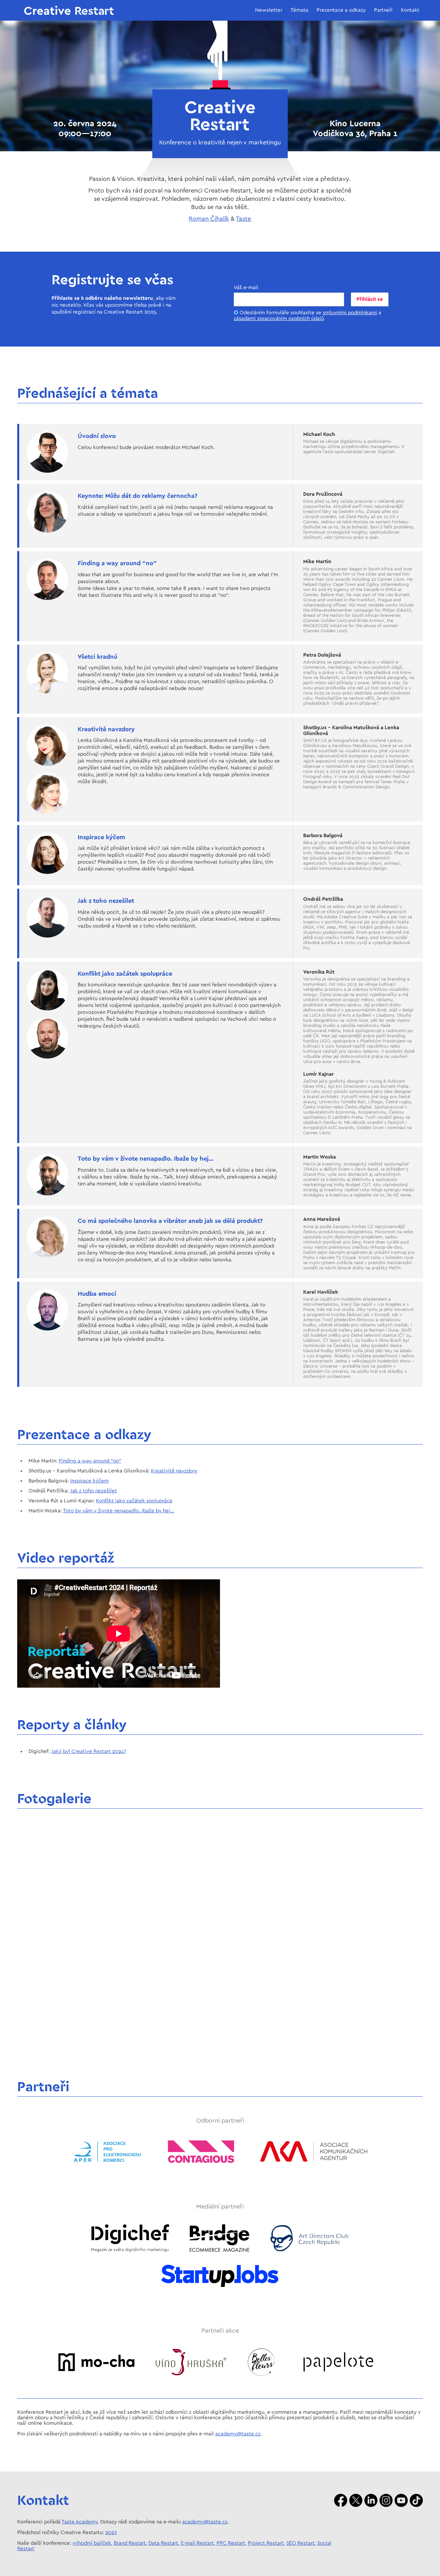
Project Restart (266, 2543)
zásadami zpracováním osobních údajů (279, 319)
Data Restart (163, 2543)
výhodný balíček (92, 2543)
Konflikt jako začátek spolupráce (134, 1501)
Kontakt (410, 10)
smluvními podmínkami (350, 313)
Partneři (383, 10)
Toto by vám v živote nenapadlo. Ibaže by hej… (119, 1511)
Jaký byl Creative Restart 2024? (89, 1751)
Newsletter (269, 10)
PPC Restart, (232, 2543)
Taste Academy (80, 2522)
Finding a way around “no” (90, 1461)
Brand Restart (130, 2543)
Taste (243, 219)
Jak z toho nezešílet (93, 1491)
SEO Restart (300, 2543)
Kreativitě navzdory (174, 1471)
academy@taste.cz (238, 2434)
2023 (111, 2533)
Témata (299, 10)
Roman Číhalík (209, 219)
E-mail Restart (197, 2543)
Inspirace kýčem (89, 1481)
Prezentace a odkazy (341, 10)
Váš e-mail (246, 288)
